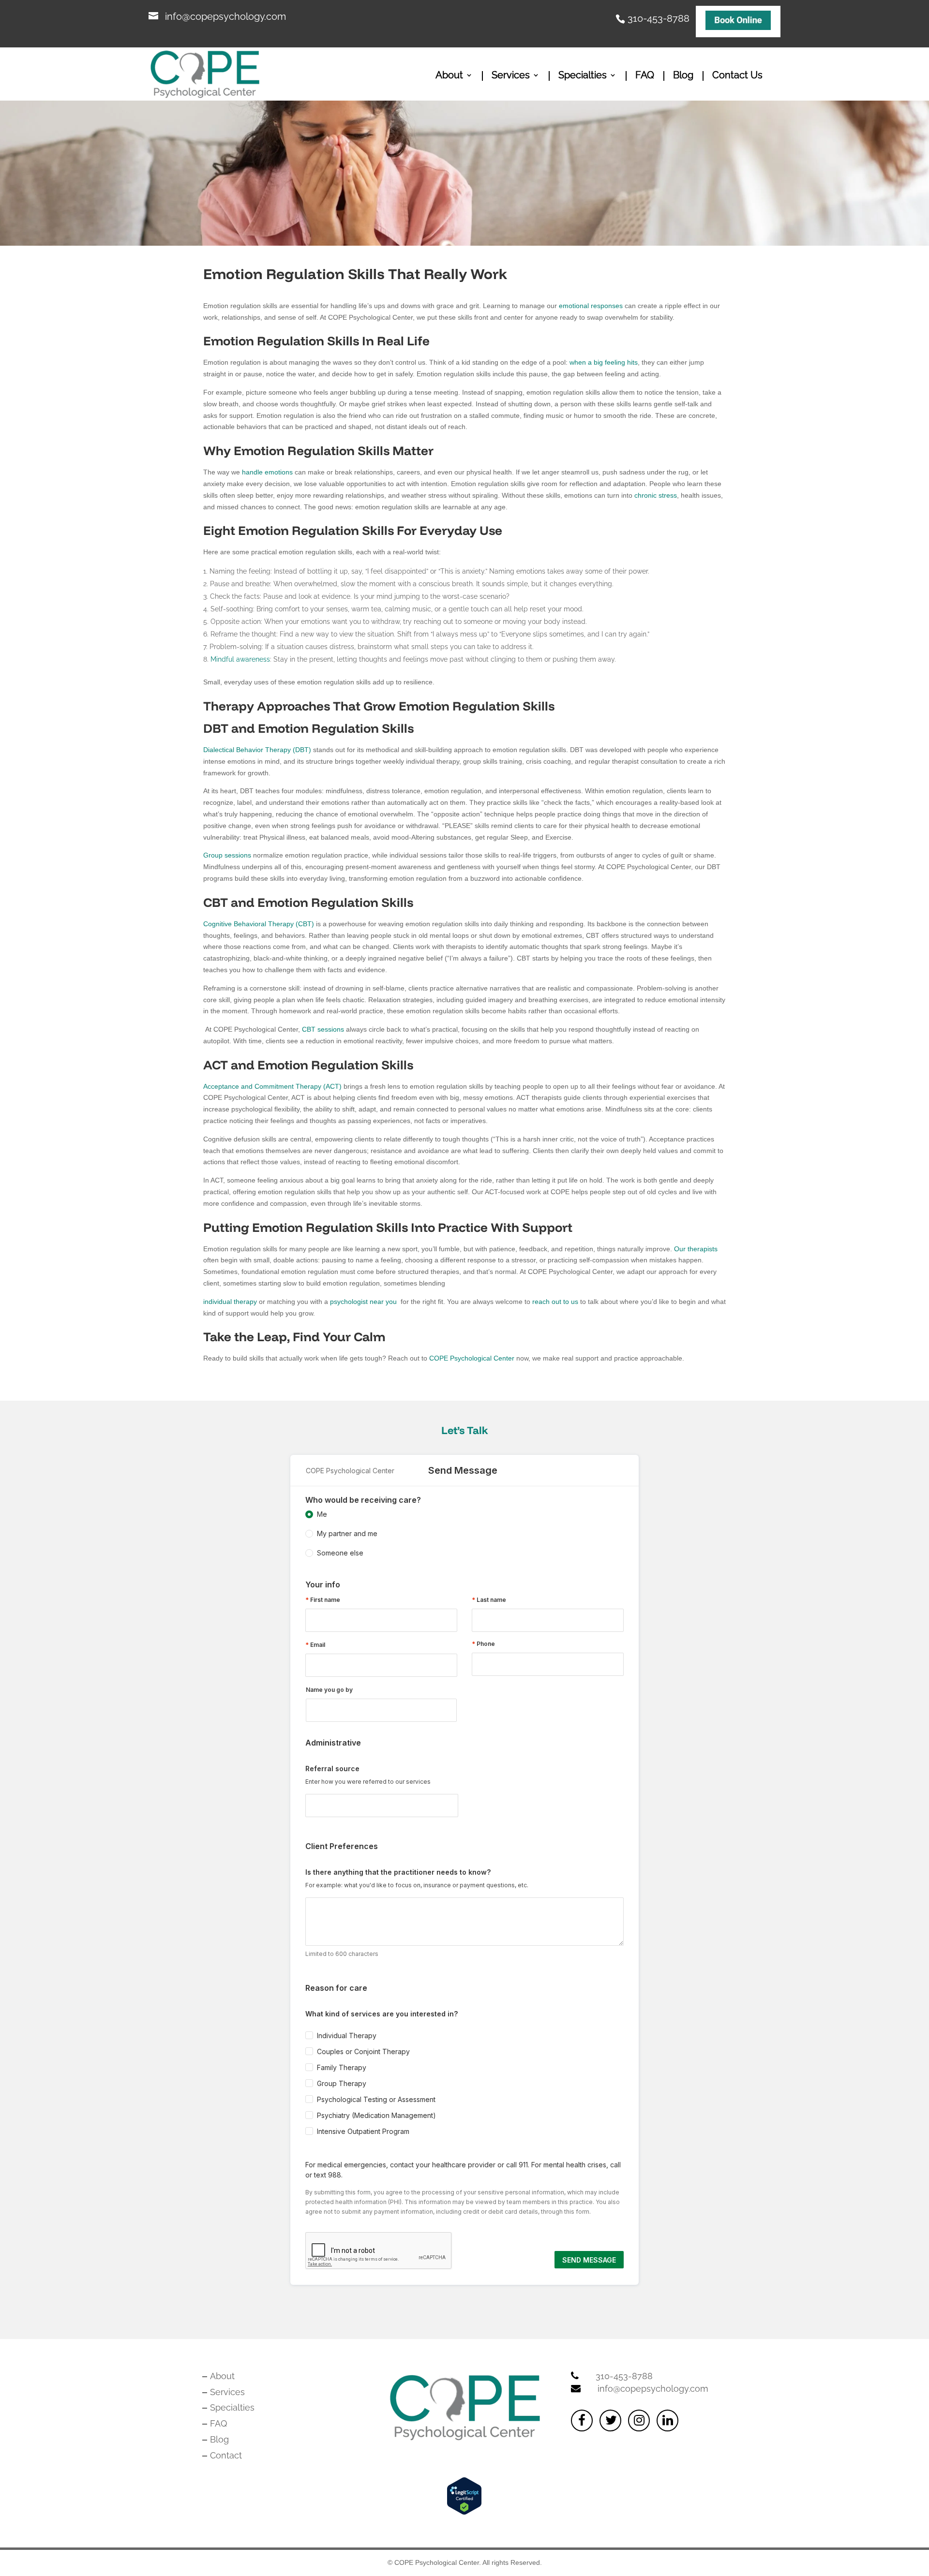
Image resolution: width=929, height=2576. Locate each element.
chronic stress (656, 495)
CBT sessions (323, 1029)
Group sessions (227, 855)
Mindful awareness (240, 659)
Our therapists (696, 1249)
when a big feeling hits (604, 362)
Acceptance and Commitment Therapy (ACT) (272, 1086)
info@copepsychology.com (653, 2389)
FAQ (645, 76)
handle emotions (267, 472)
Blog (683, 76)
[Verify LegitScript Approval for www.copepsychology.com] (464, 2512)
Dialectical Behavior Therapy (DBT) (257, 750)
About (449, 76)
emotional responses (591, 306)
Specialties (583, 76)
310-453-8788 (659, 17)
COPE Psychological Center (472, 1358)
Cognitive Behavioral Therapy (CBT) (259, 924)
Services (511, 76)
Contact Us (737, 76)
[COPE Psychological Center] (738, 22)
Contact (226, 2455)
